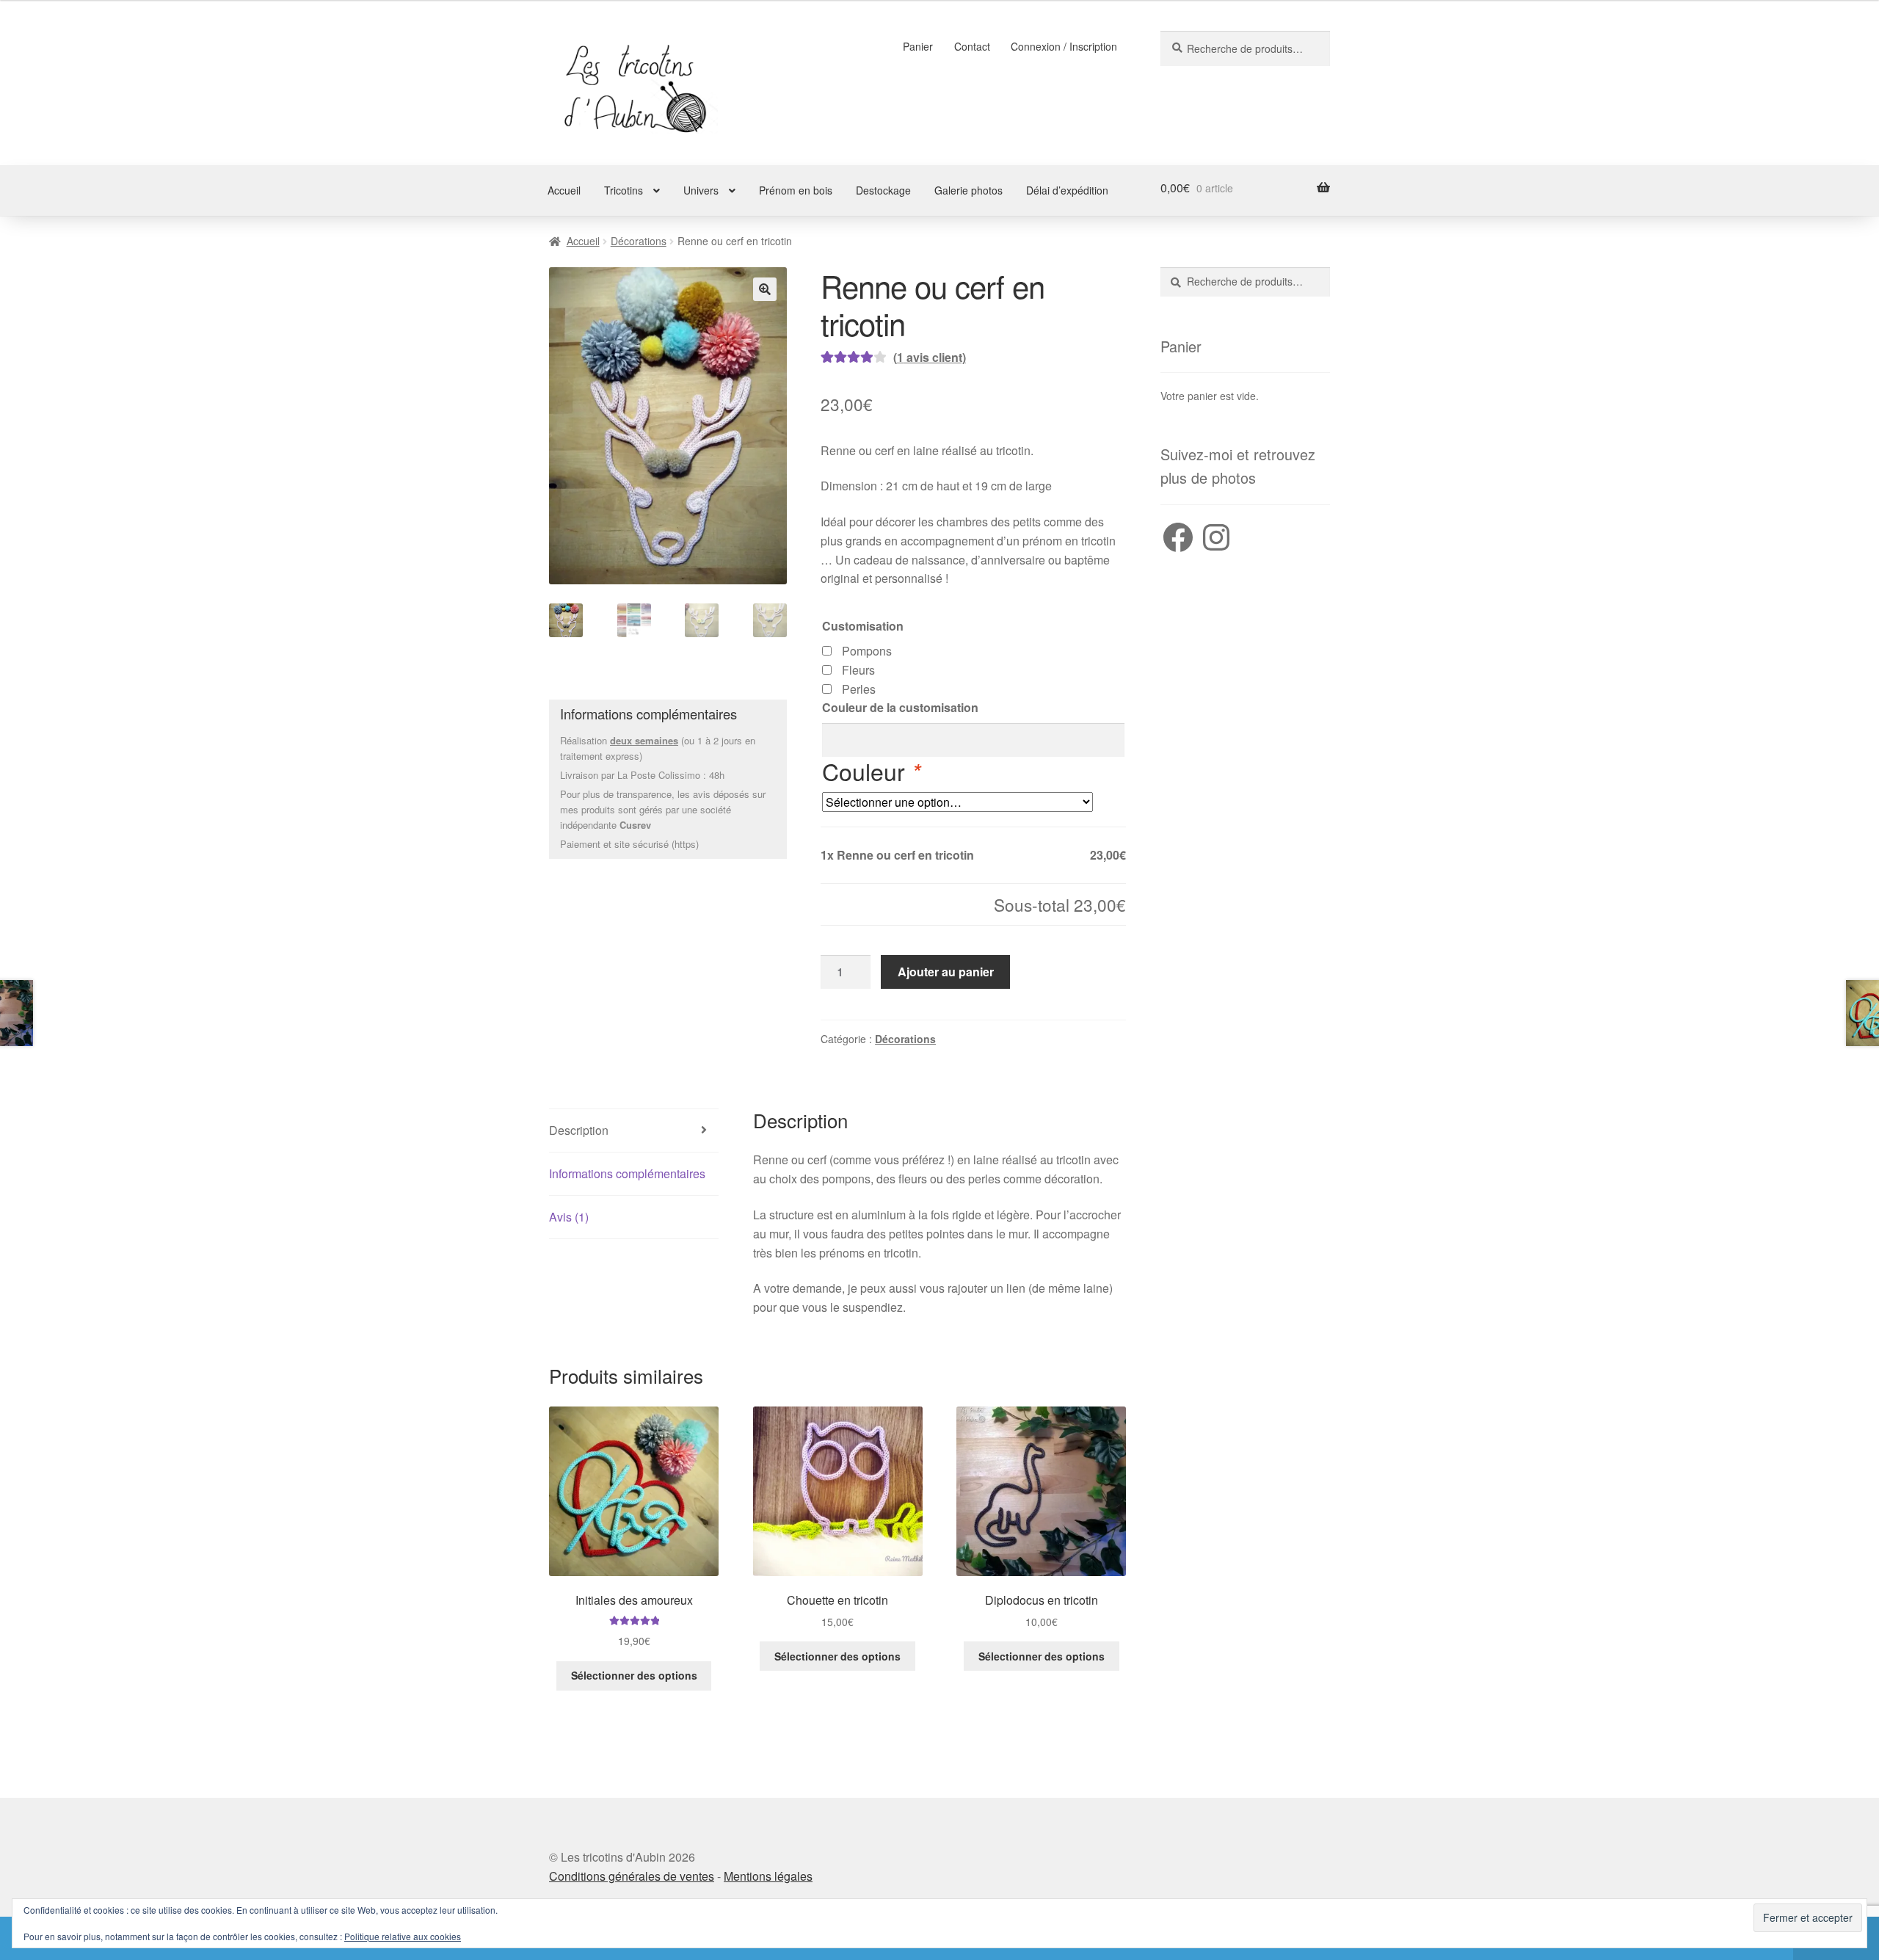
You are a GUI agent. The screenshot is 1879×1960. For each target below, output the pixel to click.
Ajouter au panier (946, 972)
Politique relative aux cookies (403, 1936)
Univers (701, 190)
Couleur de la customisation (900, 707)
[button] (765, 289)
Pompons (867, 651)
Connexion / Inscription (1064, 46)
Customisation (863, 626)
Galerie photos (968, 190)
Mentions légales (768, 1876)
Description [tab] (579, 1130)
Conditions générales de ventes (632, 1876)
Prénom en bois (796, 190)
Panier (918, 46)
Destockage (883, 190)
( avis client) (930, 357)
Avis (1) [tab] (569, 1217)
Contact (972, 46)
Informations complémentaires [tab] (627, 1173)
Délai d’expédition (1067, 190)
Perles (859, 689)
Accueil (564, 190)
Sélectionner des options (634, 1675)
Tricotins (624, 190)
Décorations (639, 241)
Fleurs (858, 670)
